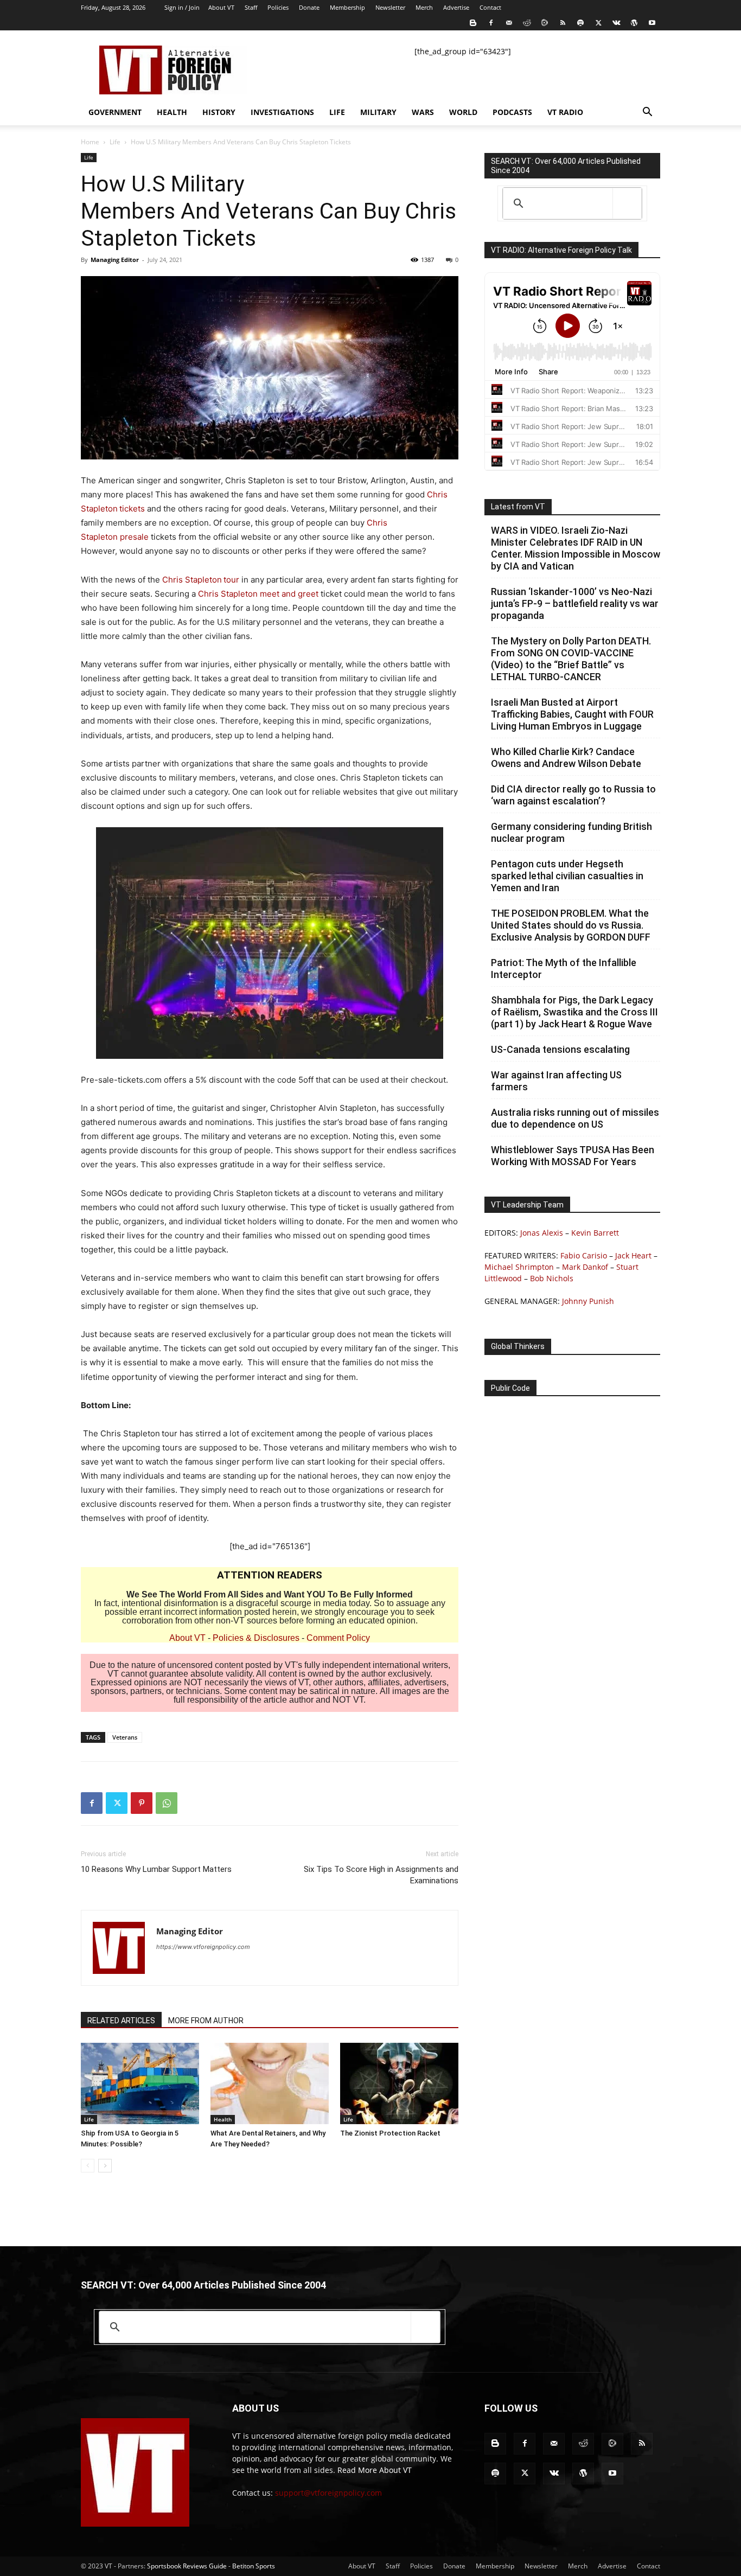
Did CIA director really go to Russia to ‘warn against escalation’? (573, 795)
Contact (490, 7)
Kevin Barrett (595, 1233)
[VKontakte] (616, 23)
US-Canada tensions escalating (560, 1049)
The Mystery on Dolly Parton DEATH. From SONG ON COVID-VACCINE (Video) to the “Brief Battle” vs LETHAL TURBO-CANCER (571, 659)
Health (172, 112)
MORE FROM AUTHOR (206, 2021)
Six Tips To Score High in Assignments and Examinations (381, 1875)
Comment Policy (338, 1638)
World (463, 112)
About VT (221, 7)
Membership (347, 7)
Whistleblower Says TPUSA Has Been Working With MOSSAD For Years (573, 1156)
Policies (278, 7)
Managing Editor (115, 260)
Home (90, 142)
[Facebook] (491, 23)
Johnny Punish (588, 1301)
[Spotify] (580, 23)
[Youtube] (652, 23)
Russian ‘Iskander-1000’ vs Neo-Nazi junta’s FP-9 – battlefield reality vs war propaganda (575, 603)
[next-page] (105, 2166)
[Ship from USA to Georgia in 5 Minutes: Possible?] (140, 2083)
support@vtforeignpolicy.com (328, 2493)
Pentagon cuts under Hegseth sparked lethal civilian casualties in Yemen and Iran (567, 876)
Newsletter (390, 7)
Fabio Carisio (584, 1255)
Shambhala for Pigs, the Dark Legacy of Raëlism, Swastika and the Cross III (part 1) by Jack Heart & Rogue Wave (574, 1012)
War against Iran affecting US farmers (556, 1081)
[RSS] (563, 23)
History (219, 112)
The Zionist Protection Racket (390, 2133)
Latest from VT (518, 507)
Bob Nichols (552, 1278)
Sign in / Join (182, 7)
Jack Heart (633, 1255)
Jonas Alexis (542, 1233)
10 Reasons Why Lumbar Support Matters (157, 1869)
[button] (647, 113)
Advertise (456, 7)
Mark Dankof (585, 1267)
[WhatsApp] (167, 1803)
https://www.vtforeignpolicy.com (203, 1947)
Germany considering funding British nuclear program (571, 832)
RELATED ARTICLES (121, 2021)
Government (115, 112)
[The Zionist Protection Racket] (399, 2083)
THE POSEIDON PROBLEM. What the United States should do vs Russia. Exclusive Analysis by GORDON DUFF (571, 925)
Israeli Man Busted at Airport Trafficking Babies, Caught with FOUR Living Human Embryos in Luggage (572, 714)
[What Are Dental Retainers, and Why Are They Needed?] (270, 2083)
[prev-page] (88, 2166)
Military (378, 112)
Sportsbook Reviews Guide (187, 2566)
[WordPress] (634, 23)
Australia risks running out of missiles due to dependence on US (575, 1118)
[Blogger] (473, 23)
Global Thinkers (518, 1346)
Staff (251, 7)
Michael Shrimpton (519, 1267)
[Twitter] (598, 23)
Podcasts (512, 112)
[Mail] (509, 23)
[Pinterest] (142, 1803)
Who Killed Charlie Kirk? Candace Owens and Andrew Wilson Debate (566, 758)
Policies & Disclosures (256, 1638)
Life (337, 112)
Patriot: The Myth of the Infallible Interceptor (564, 969)
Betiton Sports (254, 2566)
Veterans (125, 1737)
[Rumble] (545, 23)
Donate (309, 7)
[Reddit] (527, 23)
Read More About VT (375, 2470)
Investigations (282, 112)
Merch (424, 7)
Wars (423, 112)
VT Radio (565, 112)
